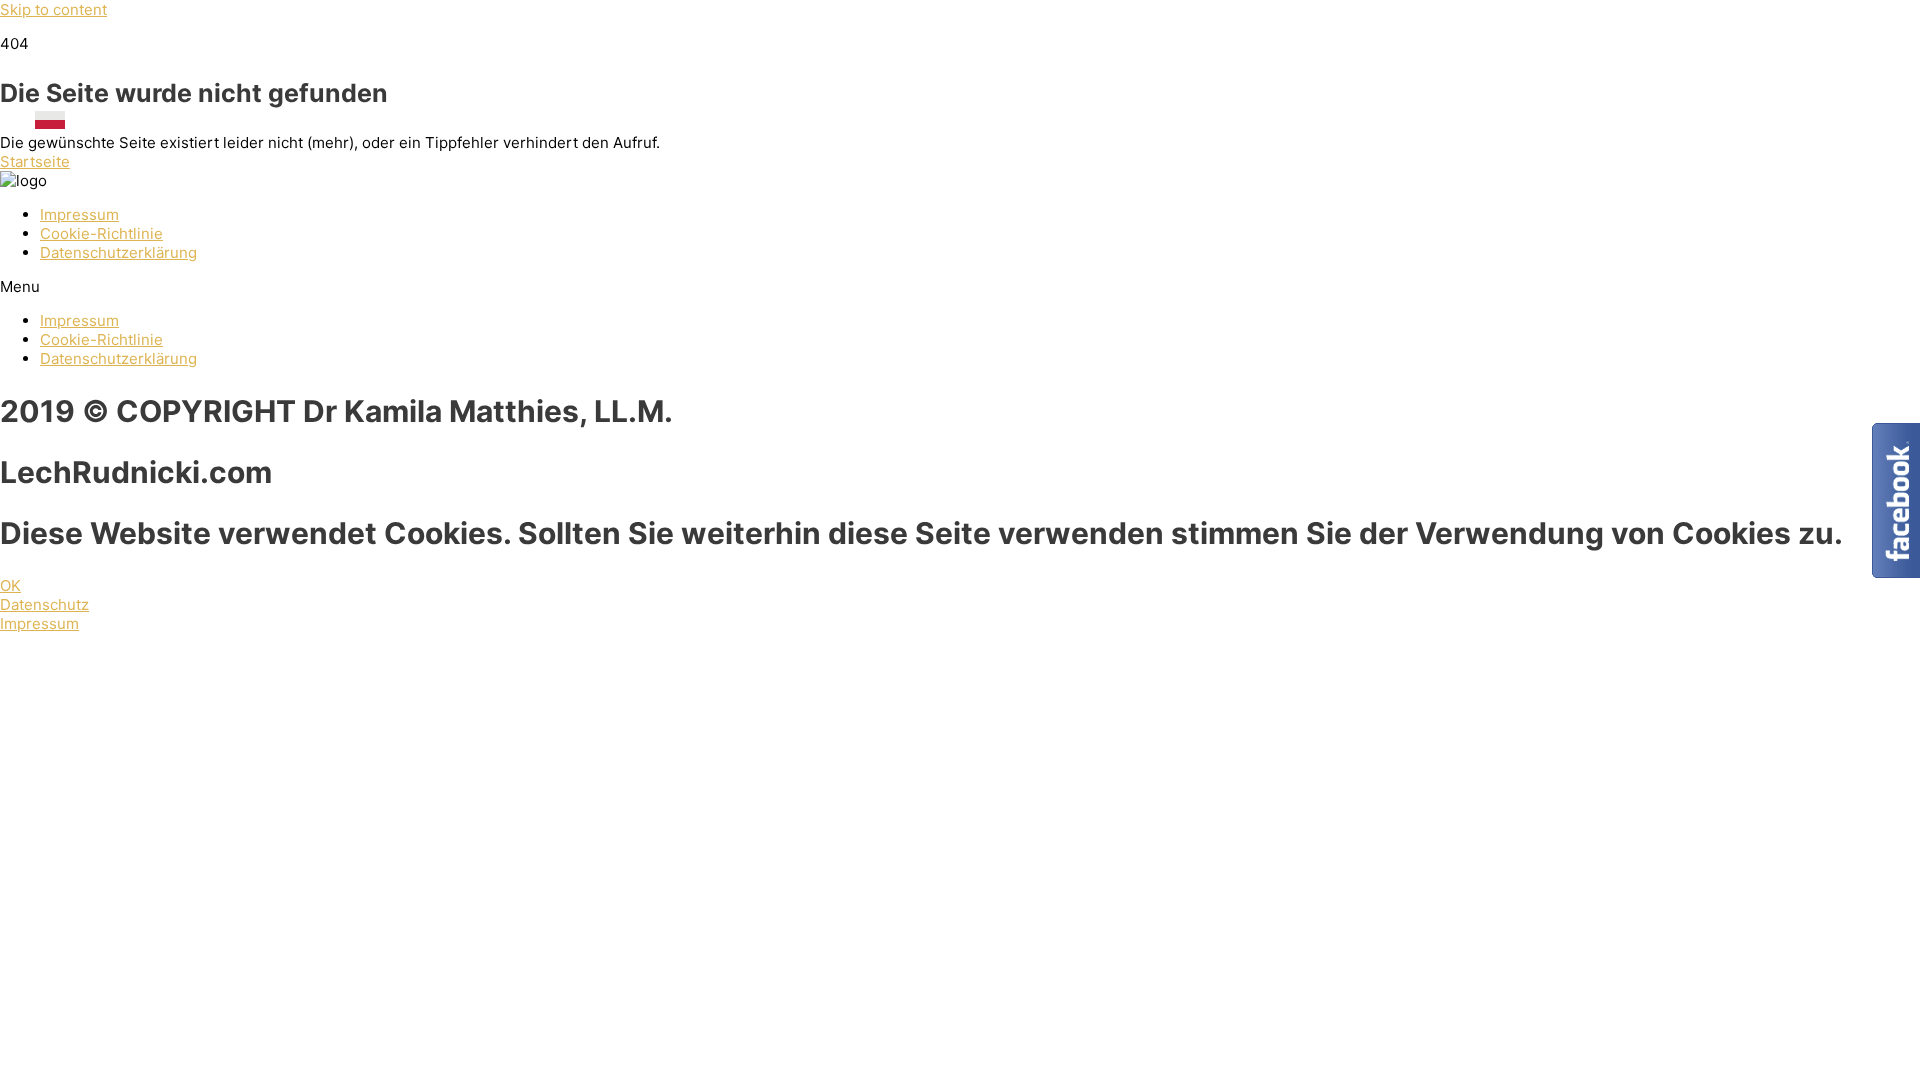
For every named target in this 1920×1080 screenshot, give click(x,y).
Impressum (79, 214)
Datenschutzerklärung (118, 252)
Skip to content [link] (53, 9)
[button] (35, 161)
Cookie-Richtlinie (101, 233)
